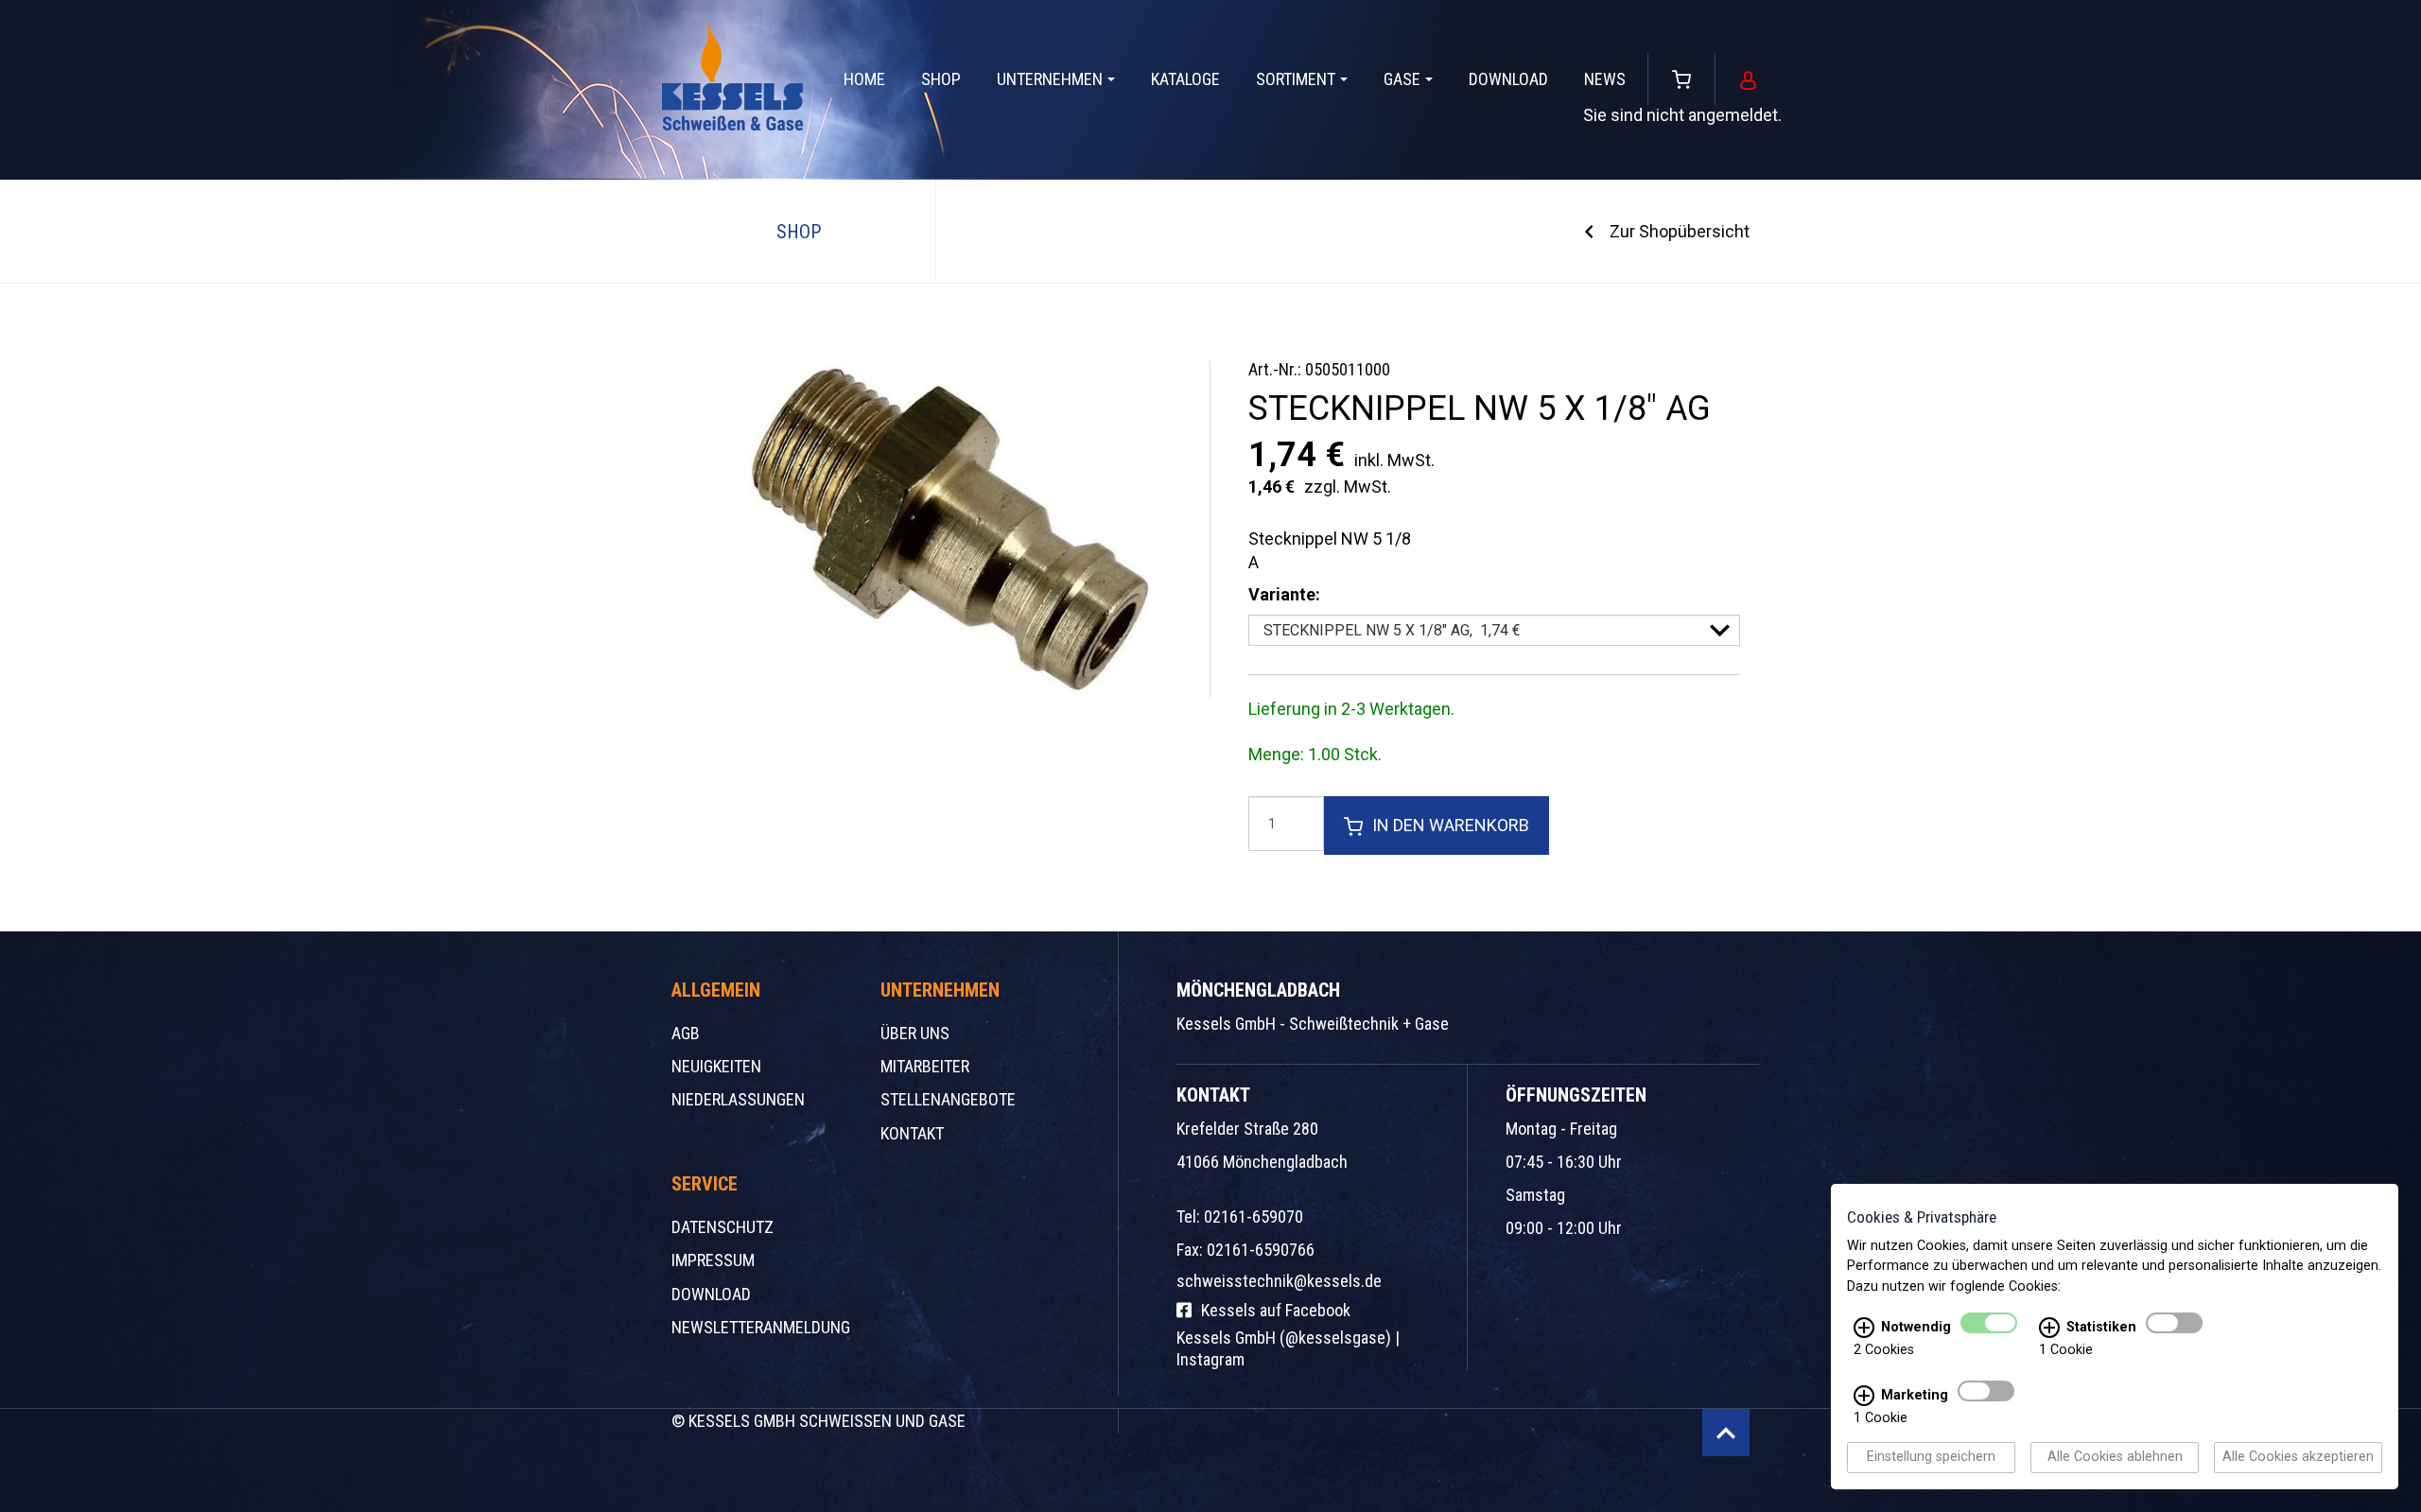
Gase (1402, 79)
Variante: (1284, 594)
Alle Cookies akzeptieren (2298, 1458)
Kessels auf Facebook (1276, 1310)
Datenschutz (723, 1227)
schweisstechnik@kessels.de (1279, 1281)
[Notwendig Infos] (1864, 1329)
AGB (686, 1033)
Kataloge (1185, 79)
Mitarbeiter (925, 1066)
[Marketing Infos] (1864, 1397)
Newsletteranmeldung (761, 1327)
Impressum (713, 1260)
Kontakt (912, 1133)
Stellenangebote (948, 1099)
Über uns (915, 1033)
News (1605, 79)
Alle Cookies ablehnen (2115, 1458)
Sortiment (1296, 79)
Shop (941, 79)
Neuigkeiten (716, 1066)
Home (864, 79)
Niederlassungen (738, 1099)
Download (1508, 79)
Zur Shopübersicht (1680, 231)
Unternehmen (1050, 79)
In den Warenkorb (1451, 825)
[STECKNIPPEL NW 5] (945, 529)
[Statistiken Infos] (2049, 1329)
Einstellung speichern (1931, 1458)
